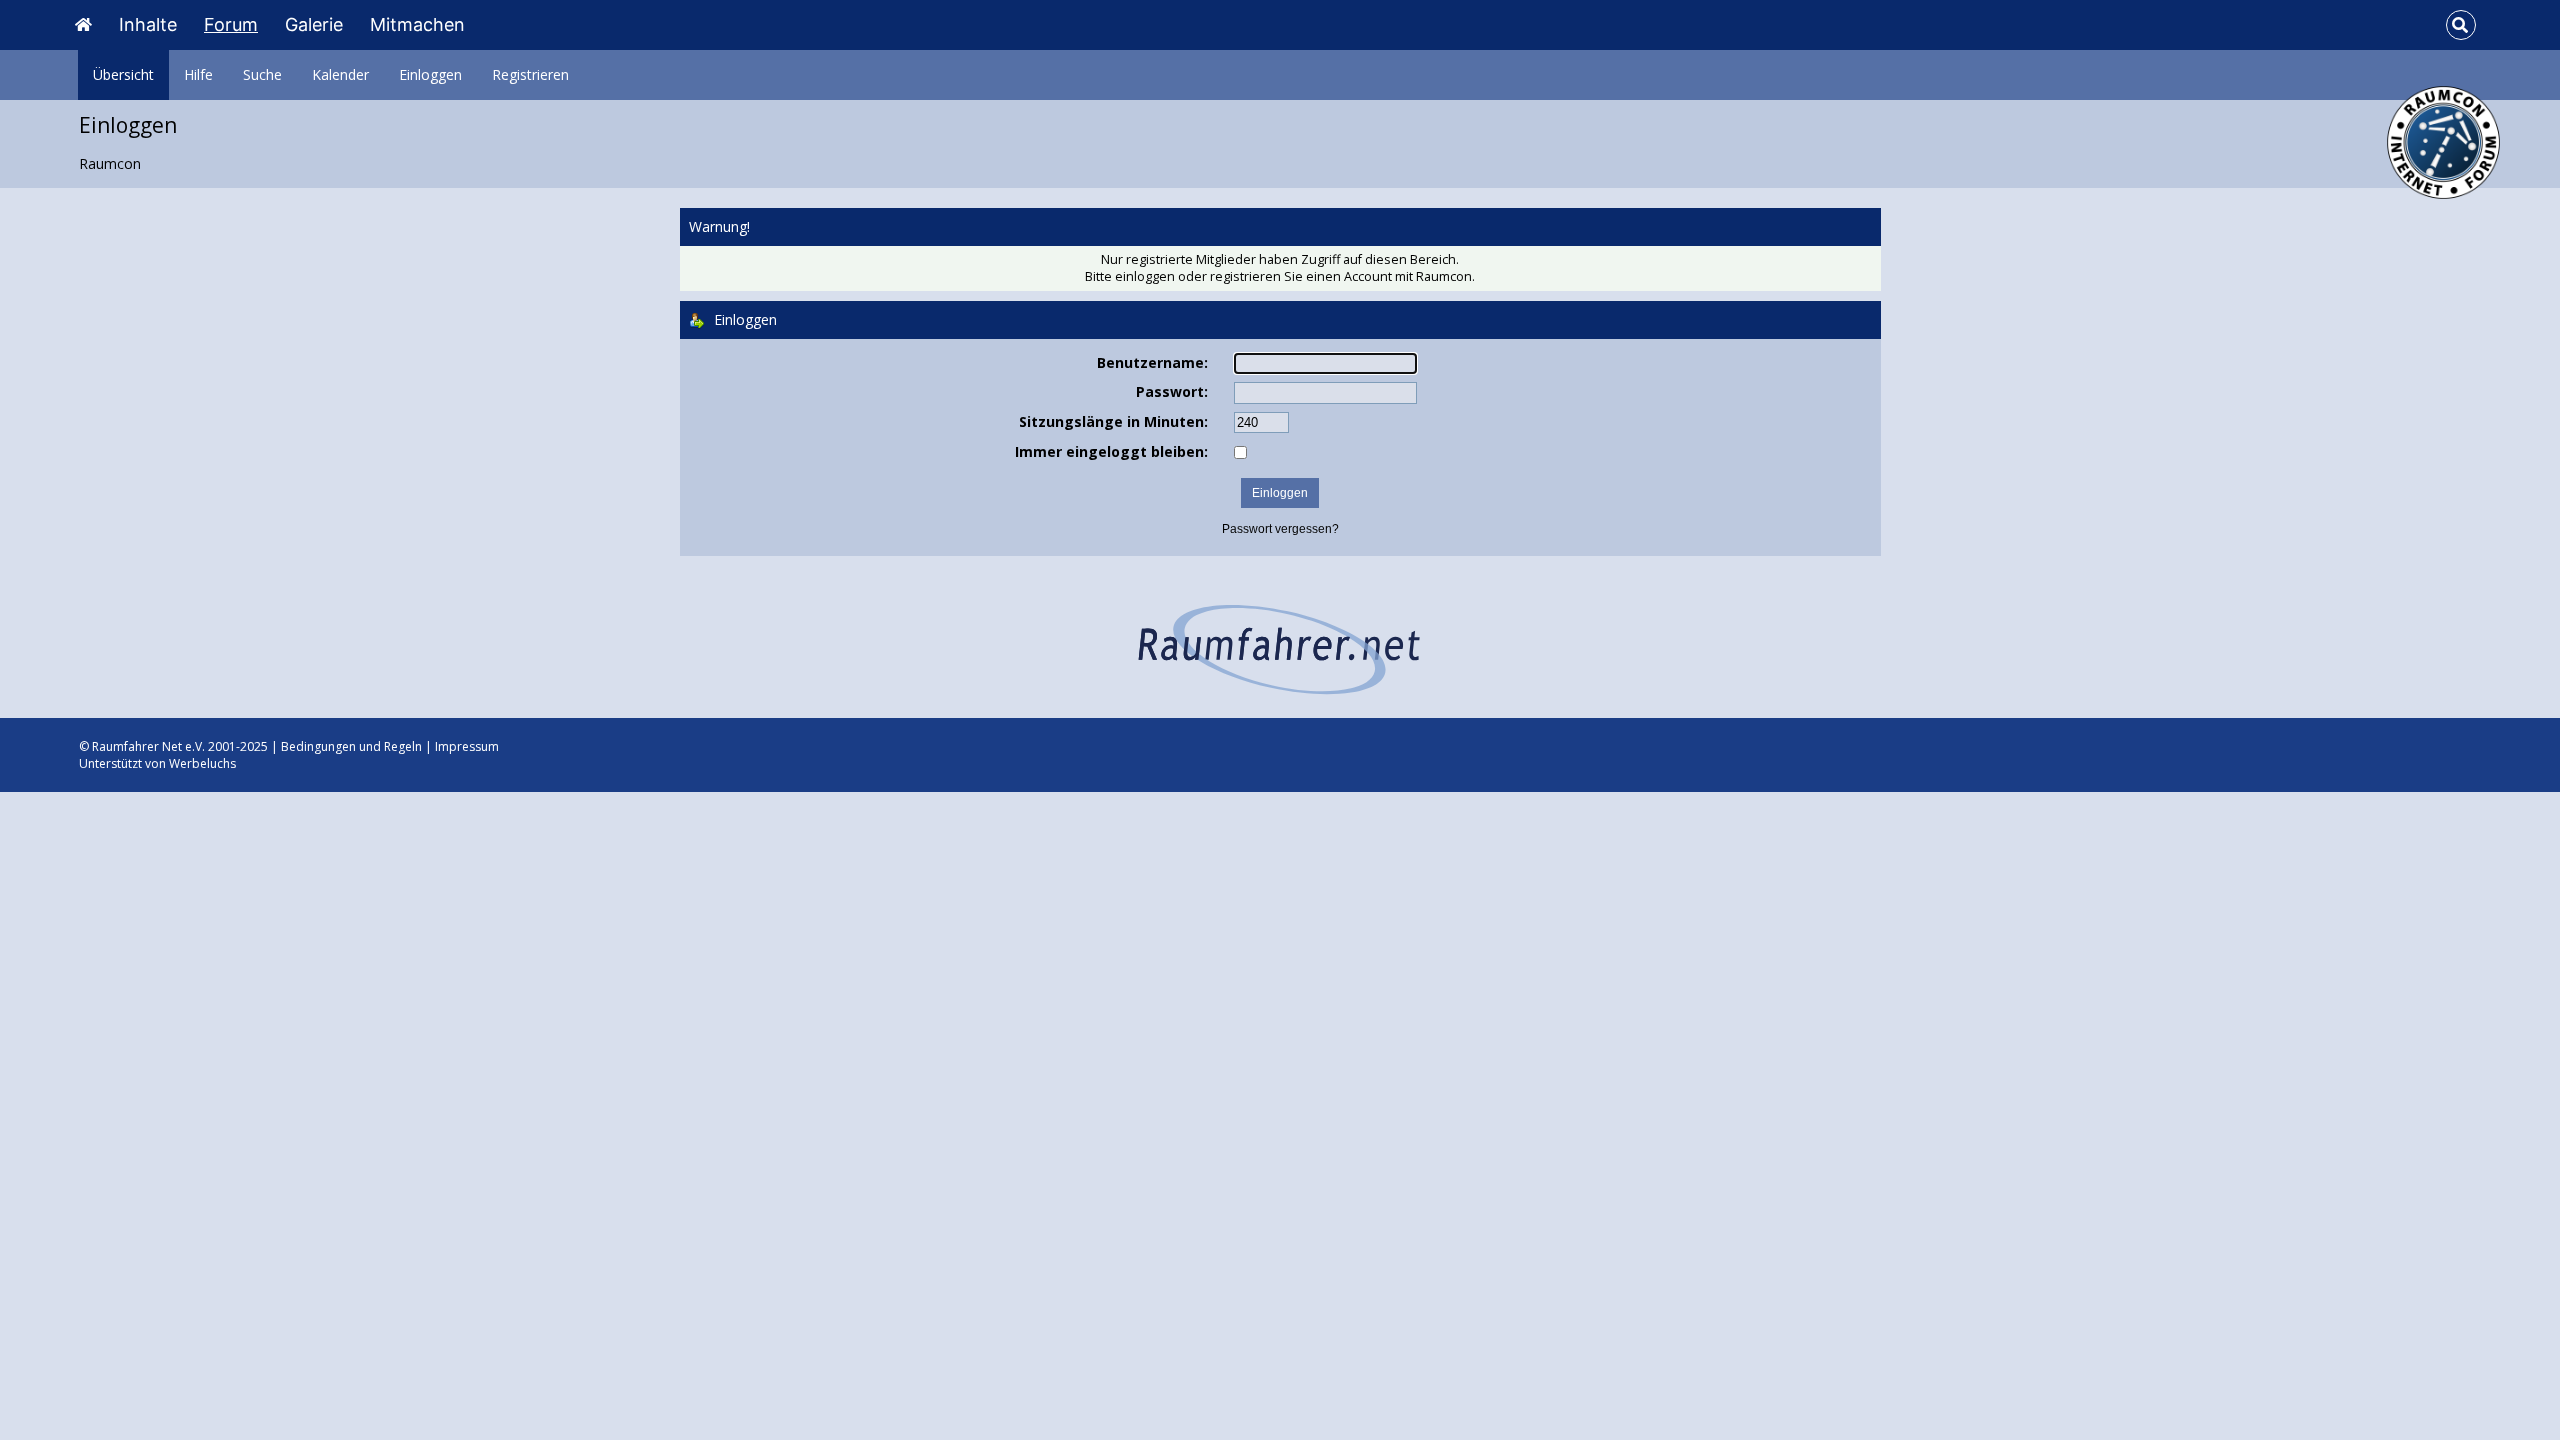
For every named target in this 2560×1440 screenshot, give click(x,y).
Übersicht (123, 74)
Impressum (467, 746)
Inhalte (148, 24)
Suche (262, 74)
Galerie (314, 24)
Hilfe (198, 74)
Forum (231, 24)
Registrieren (530, 74)
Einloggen (430, 74)
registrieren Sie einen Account (1301, 276)
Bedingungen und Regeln (351, 746)
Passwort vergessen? (1280, 529)
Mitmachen (417, 24)
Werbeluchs (202, 763)
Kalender (340, 74)
